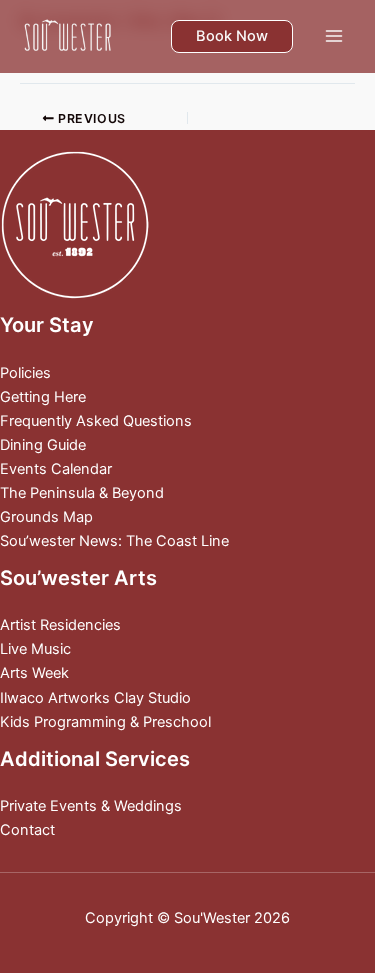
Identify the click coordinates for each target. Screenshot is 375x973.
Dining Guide (43, 445)
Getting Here (43, 397)
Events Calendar (56, 469)
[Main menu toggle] (334, 36)
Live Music (35, 649)
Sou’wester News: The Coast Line (114, 541)
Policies (25, 373)
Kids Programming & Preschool (105, 722)
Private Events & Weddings (91, 806)
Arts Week (34, 673)
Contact (27, 830)
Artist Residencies (60, 625)
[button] (232, 36)
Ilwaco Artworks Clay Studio (95, 698)
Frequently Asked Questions (96, 421)
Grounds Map (46, 517)
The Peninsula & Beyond (82, 493)
